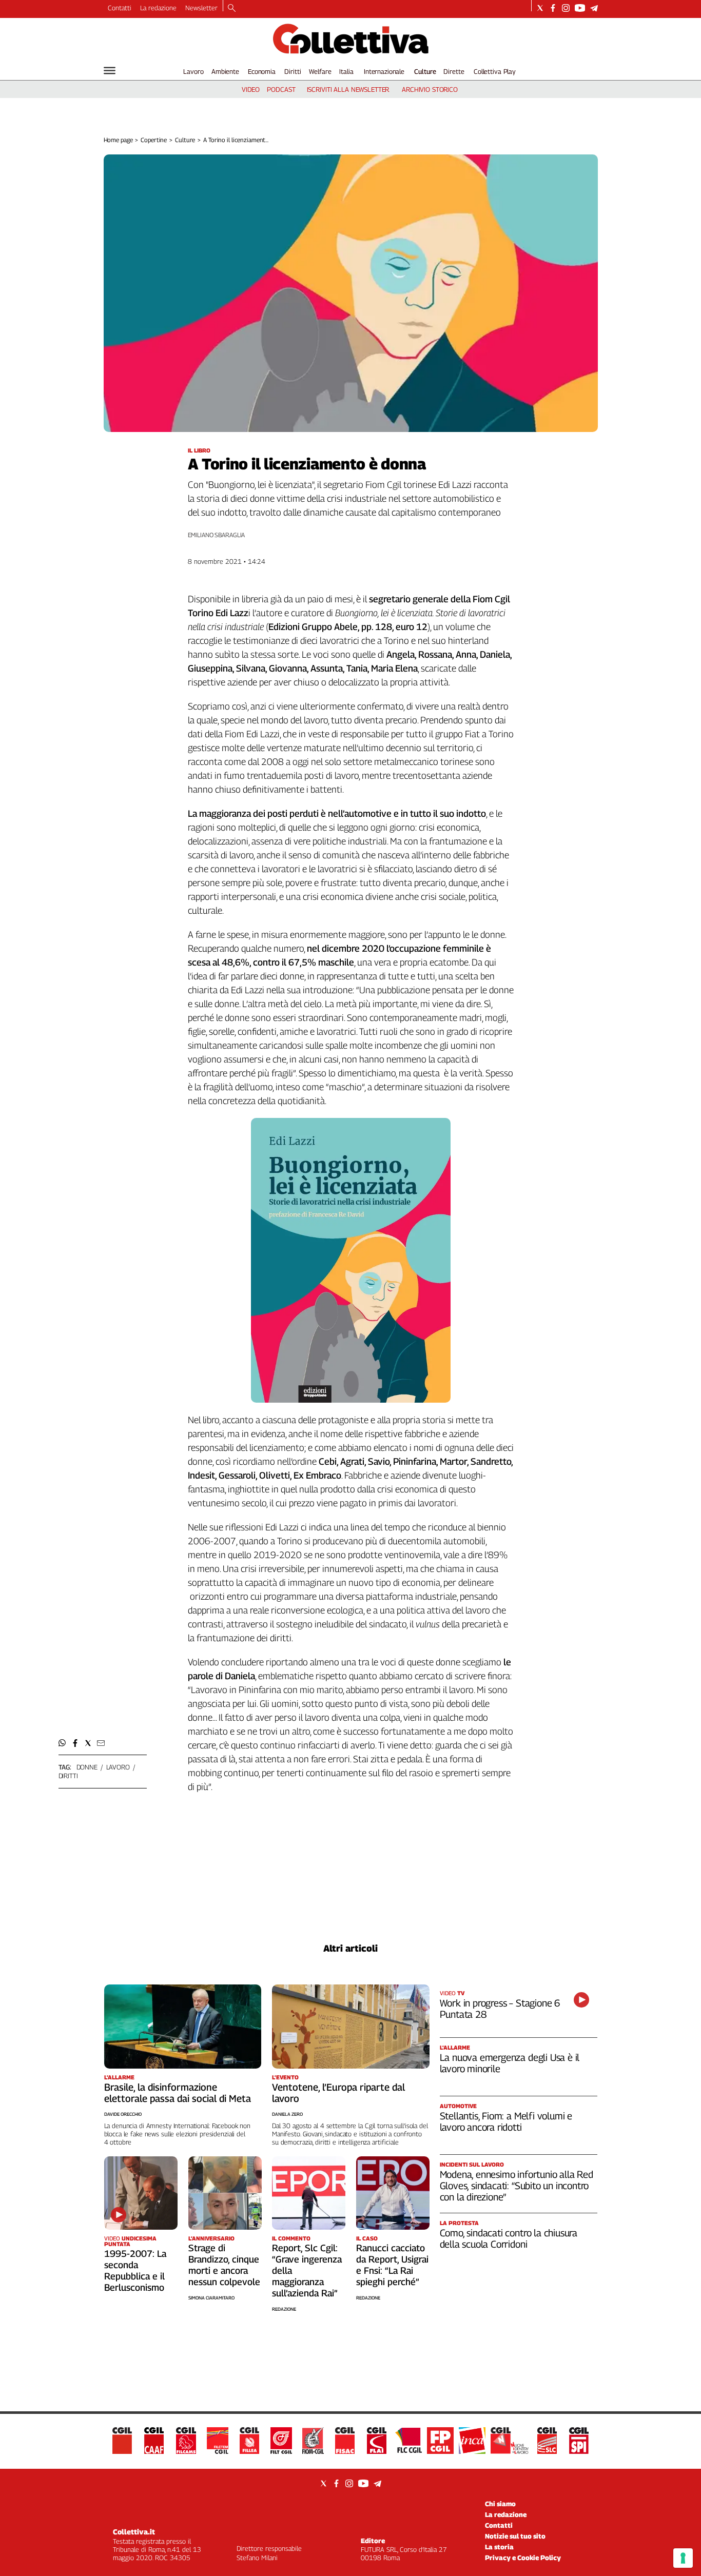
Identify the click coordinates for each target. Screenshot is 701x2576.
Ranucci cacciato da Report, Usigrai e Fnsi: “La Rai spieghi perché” (392, 2265)
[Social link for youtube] (580, 8)
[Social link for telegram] (594, 8)
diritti (68, 1776)
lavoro (118, 1767)
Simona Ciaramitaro (211, 2298)
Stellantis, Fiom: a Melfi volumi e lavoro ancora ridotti (506, 2121)
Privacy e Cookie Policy (523, 2558)
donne (87, 1767)
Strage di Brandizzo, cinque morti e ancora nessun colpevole (224, 2265)
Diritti (293, 71)
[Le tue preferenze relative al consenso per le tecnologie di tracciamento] (683, 2558)
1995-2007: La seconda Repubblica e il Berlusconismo (135, 2270)
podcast (281, 89)
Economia (262, 71)
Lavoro (193, 71)
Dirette (454, 71)
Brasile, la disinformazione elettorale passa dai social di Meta (178, 2093)
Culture (425, 71)
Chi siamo (500, 2504)
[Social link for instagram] (566, 8)
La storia (499, 2547)
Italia (346, 71)
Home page (118, 140)
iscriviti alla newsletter (348, 89)
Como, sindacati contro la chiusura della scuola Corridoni (509, 2238)
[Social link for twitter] (540, 8)
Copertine (154, 140)
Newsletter (201, 8)
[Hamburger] (110, 71)
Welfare (320, 71)
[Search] (232, 9)
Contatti (120, 8)
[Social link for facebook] (553, 8)
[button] (62, 1743)
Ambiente (225, 71)
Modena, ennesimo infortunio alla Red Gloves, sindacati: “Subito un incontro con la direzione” (517, 2186)
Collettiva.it (134, 2532)
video (251, 89)
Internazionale (384, 71)
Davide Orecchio (123, 2114)
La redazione (158, 8)
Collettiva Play (495, 71)
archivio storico (430, 89)
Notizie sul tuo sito (515, 2536)
